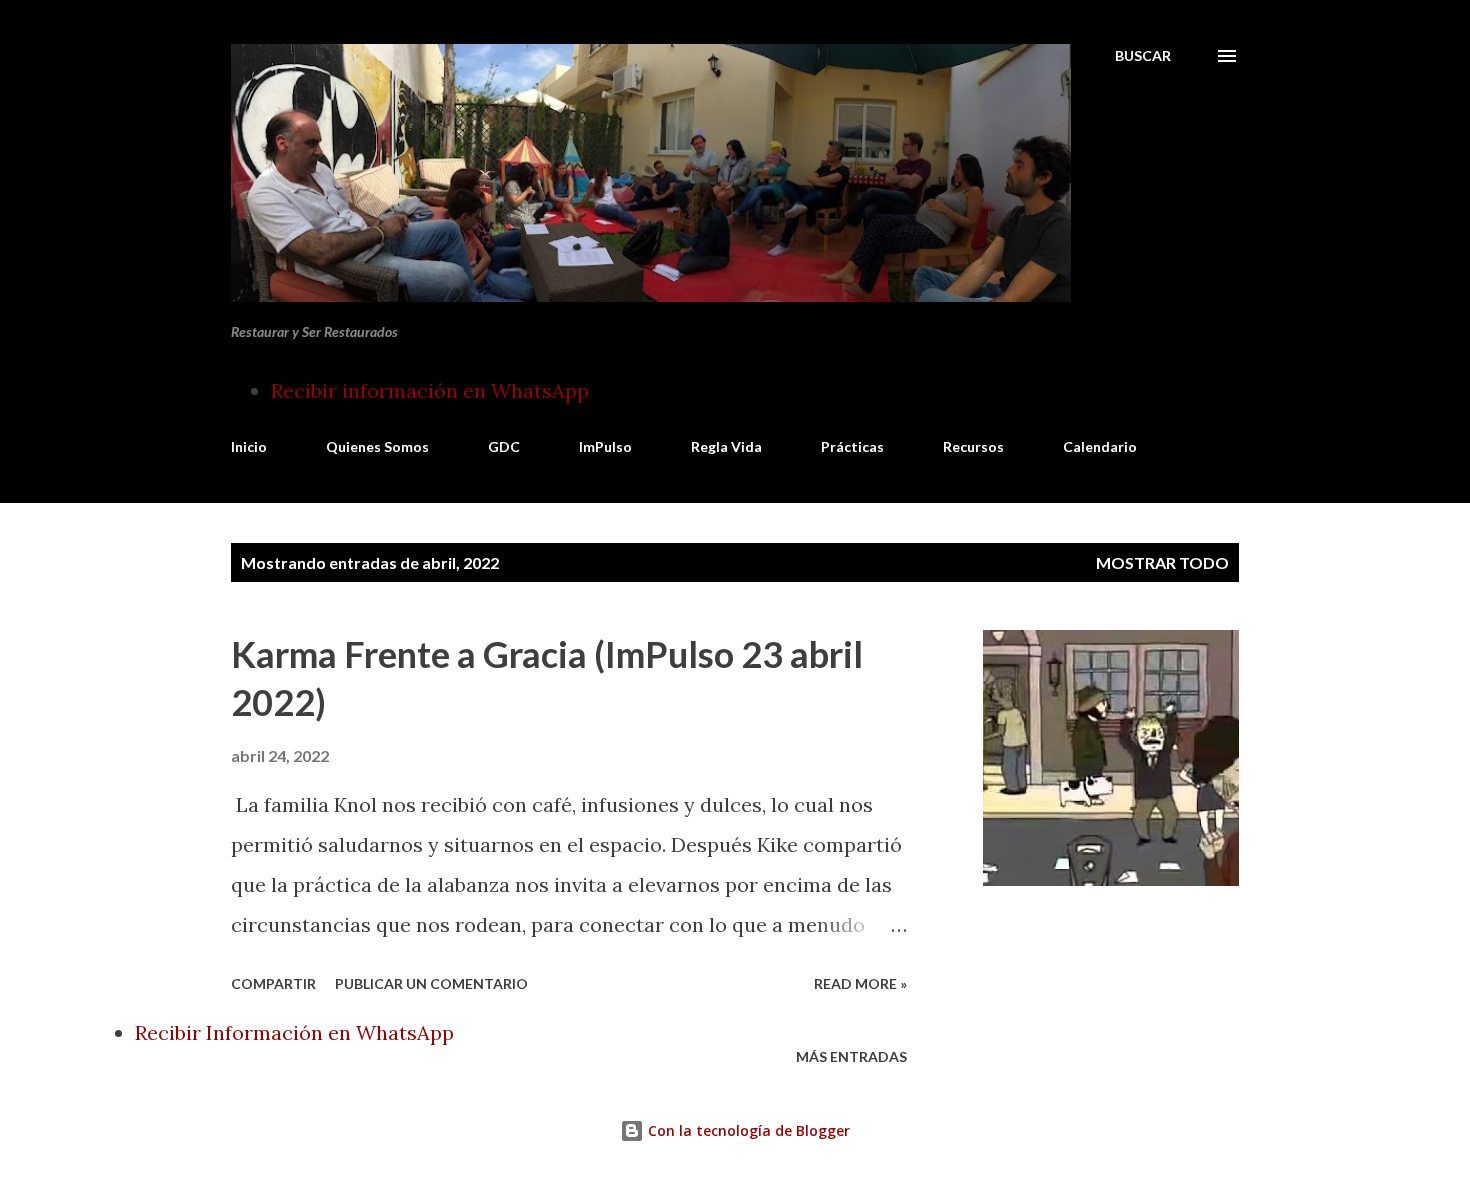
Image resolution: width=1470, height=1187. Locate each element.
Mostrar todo (1162, 562)
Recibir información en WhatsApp (430, 390)
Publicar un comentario (431, 983)
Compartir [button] (273, 983)
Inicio (249, 446)
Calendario (1100, 446)
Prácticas (852, 446)
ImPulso (605, 446)
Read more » (860, 983)
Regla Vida (726, 446)
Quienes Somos (377, 446)
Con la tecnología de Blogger (747, 1130)
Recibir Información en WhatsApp (294, 1032)
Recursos (973, 446)
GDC (504, 446)
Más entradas (851, 1056)
